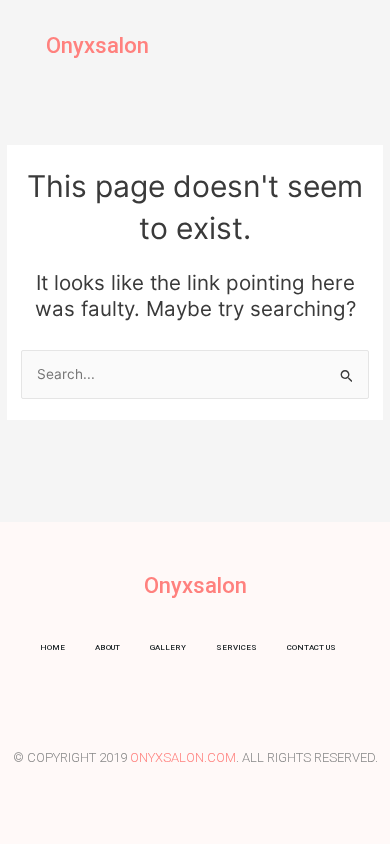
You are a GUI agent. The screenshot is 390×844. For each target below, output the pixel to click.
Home (52, 647)
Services (236, 647)
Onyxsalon (97, 45)
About (107, 647)
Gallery (168, 647)
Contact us (311, 647)
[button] (359, 45)
